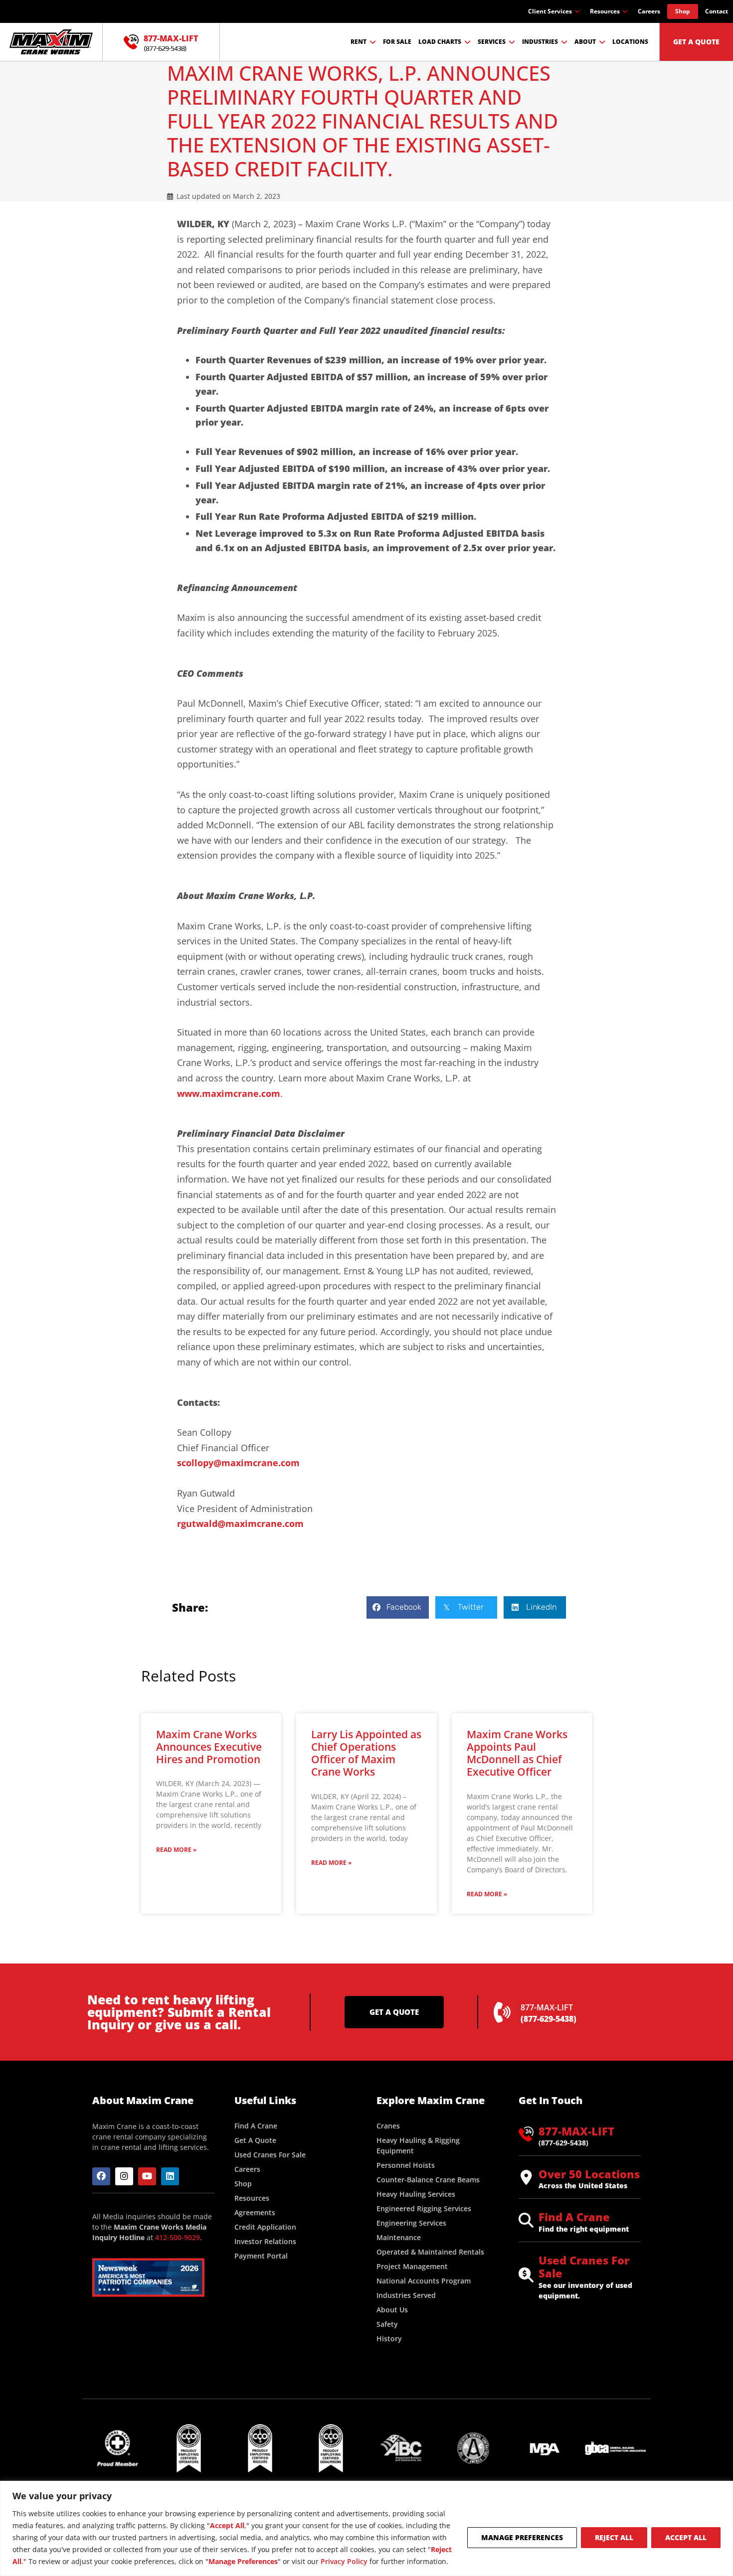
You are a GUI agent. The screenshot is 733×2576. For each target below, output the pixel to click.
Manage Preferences (522, 2537)
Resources (605, 11)
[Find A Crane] (526, 2220)
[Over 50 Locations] (526, 2177)
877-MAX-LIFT (171, 38)
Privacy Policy (344, 2561)
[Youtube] (147, 2176)
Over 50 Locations (589, 2174)
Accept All (686, 2537)
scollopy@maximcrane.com (238, 1463)
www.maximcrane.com (229, 1093)
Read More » (176, 1850)
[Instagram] (124, 2176)
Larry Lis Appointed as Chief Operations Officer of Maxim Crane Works (366, 1753)
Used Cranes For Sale (584, 2267)
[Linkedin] (170, 2176)
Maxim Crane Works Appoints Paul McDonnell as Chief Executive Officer (517, 1753)
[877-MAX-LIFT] (131, 42)
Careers (649, 11)
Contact (717, 11)
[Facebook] (101, 2176)
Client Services (550, 11)
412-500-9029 (178, 2237)
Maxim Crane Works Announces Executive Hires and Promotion (209, 1747)
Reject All (614, 2537)
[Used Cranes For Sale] (526, 2275)
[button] (398, 1607)
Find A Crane (574, 2217)
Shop (683, 11)
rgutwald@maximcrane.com (240, 1523)
